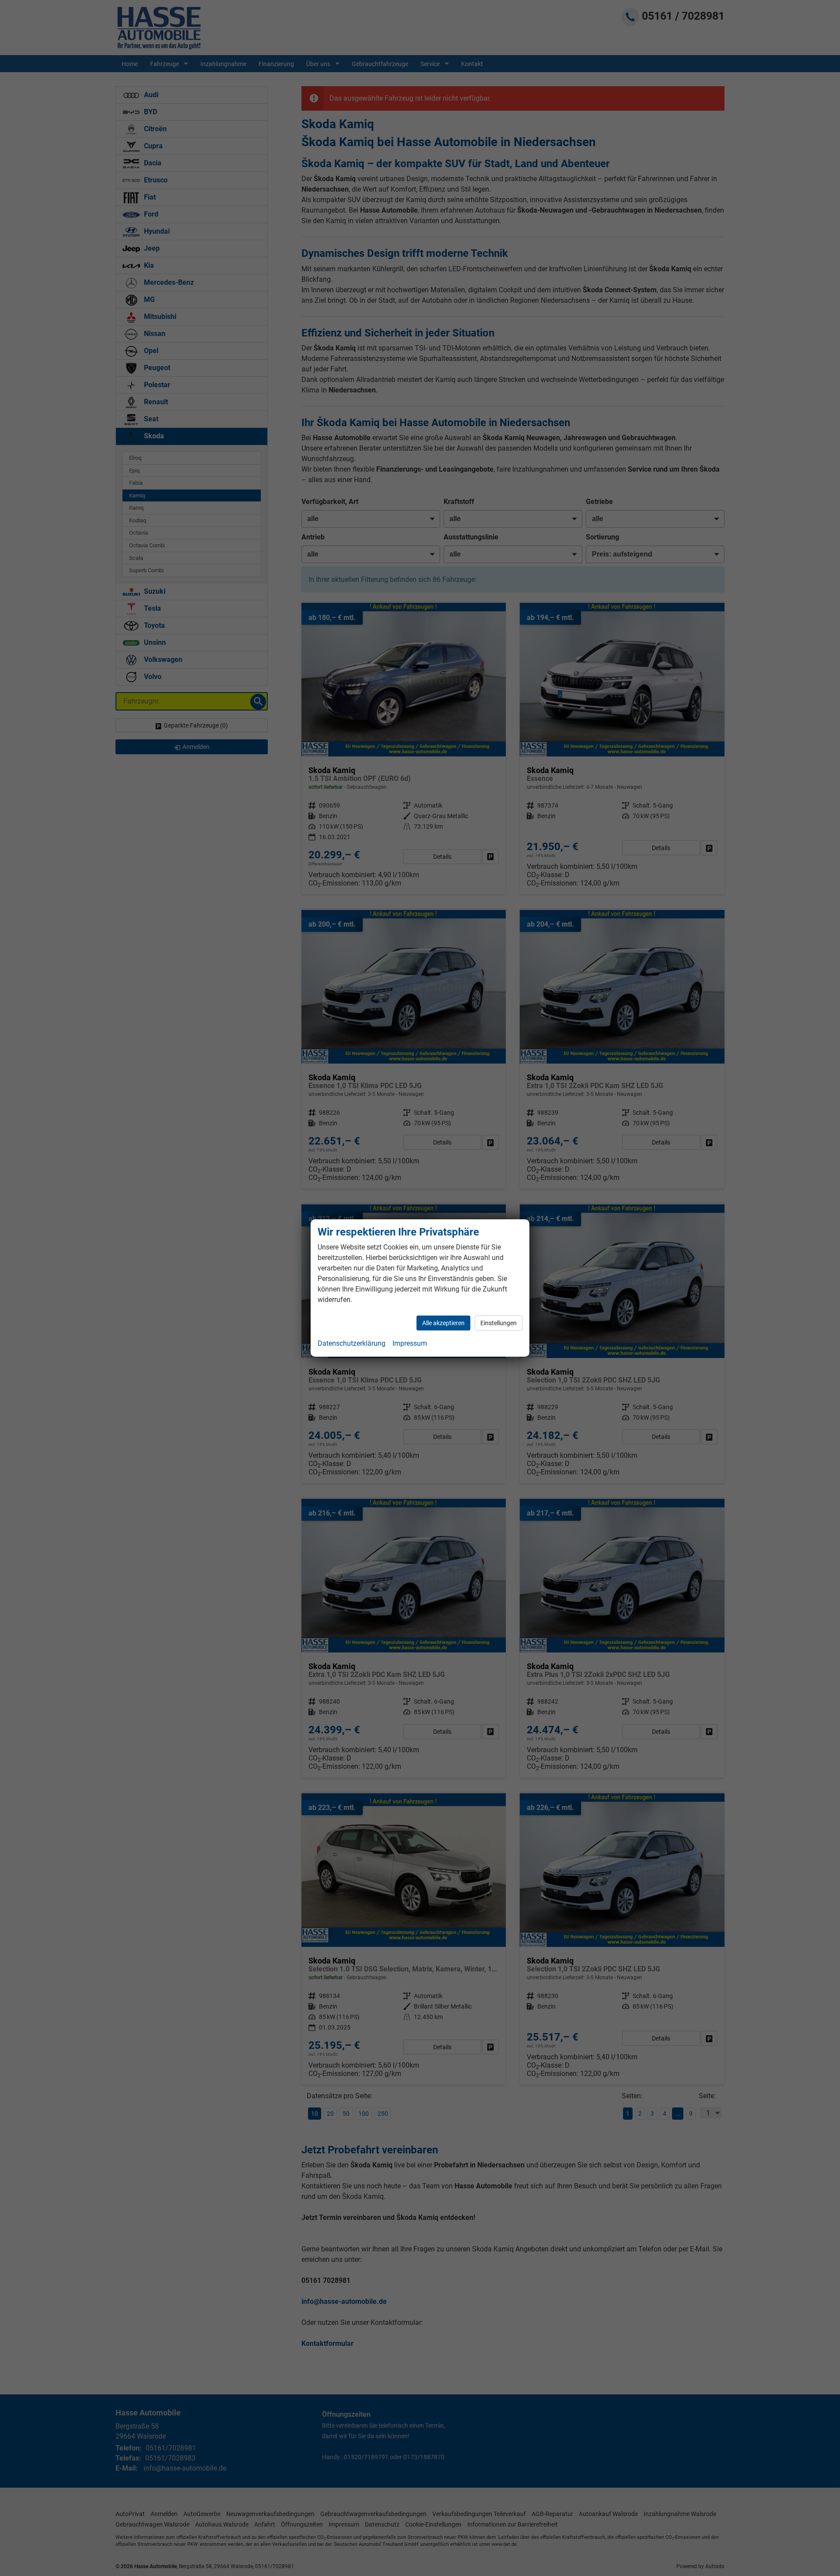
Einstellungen (499, 1323)
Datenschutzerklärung (352, 1343)
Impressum (410, 1343)
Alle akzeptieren (443, 1323)
